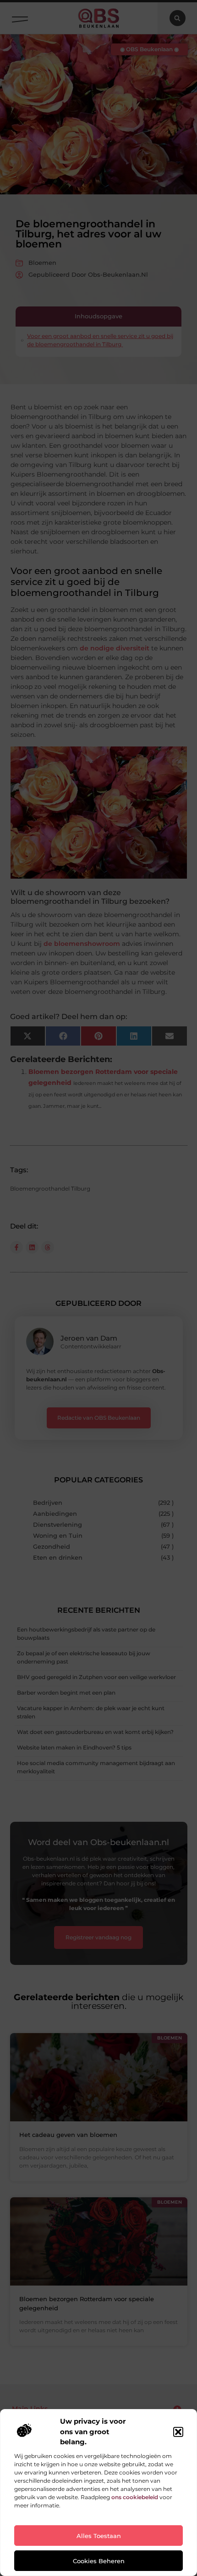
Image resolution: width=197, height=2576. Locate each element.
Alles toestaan (99, 2536)
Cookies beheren (99, 2561)
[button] (178, 2432)
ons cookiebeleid (135, 2497)
